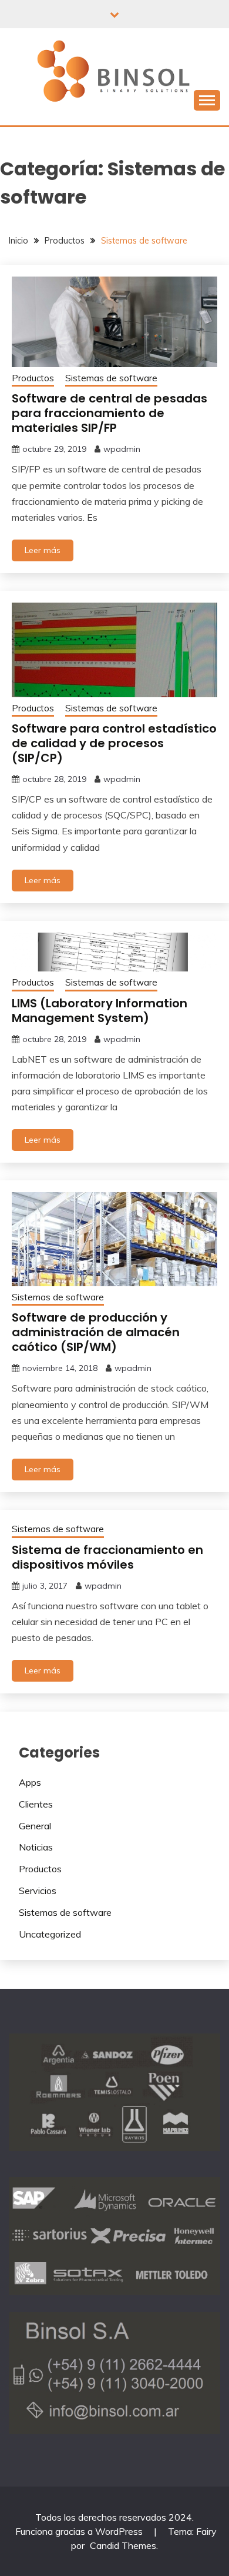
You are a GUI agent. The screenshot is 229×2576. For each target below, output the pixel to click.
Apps (30, 1782)
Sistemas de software (111, 378)
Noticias (36, 1847)
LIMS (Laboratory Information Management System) (100, 1011)
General (35, 1826)
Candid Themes (123, 2545)
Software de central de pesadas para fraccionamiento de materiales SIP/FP (110, 413)
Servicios (38, 1891)
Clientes (36, 1804)
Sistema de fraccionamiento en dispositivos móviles (107, 1557)
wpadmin (122, 449)
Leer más (43, 550)
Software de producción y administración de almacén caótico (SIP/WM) (96, 1332)
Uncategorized (50, 1934)
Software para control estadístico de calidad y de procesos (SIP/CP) (114, 743)
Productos (33, 378)
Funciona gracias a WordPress (80, 2531)
